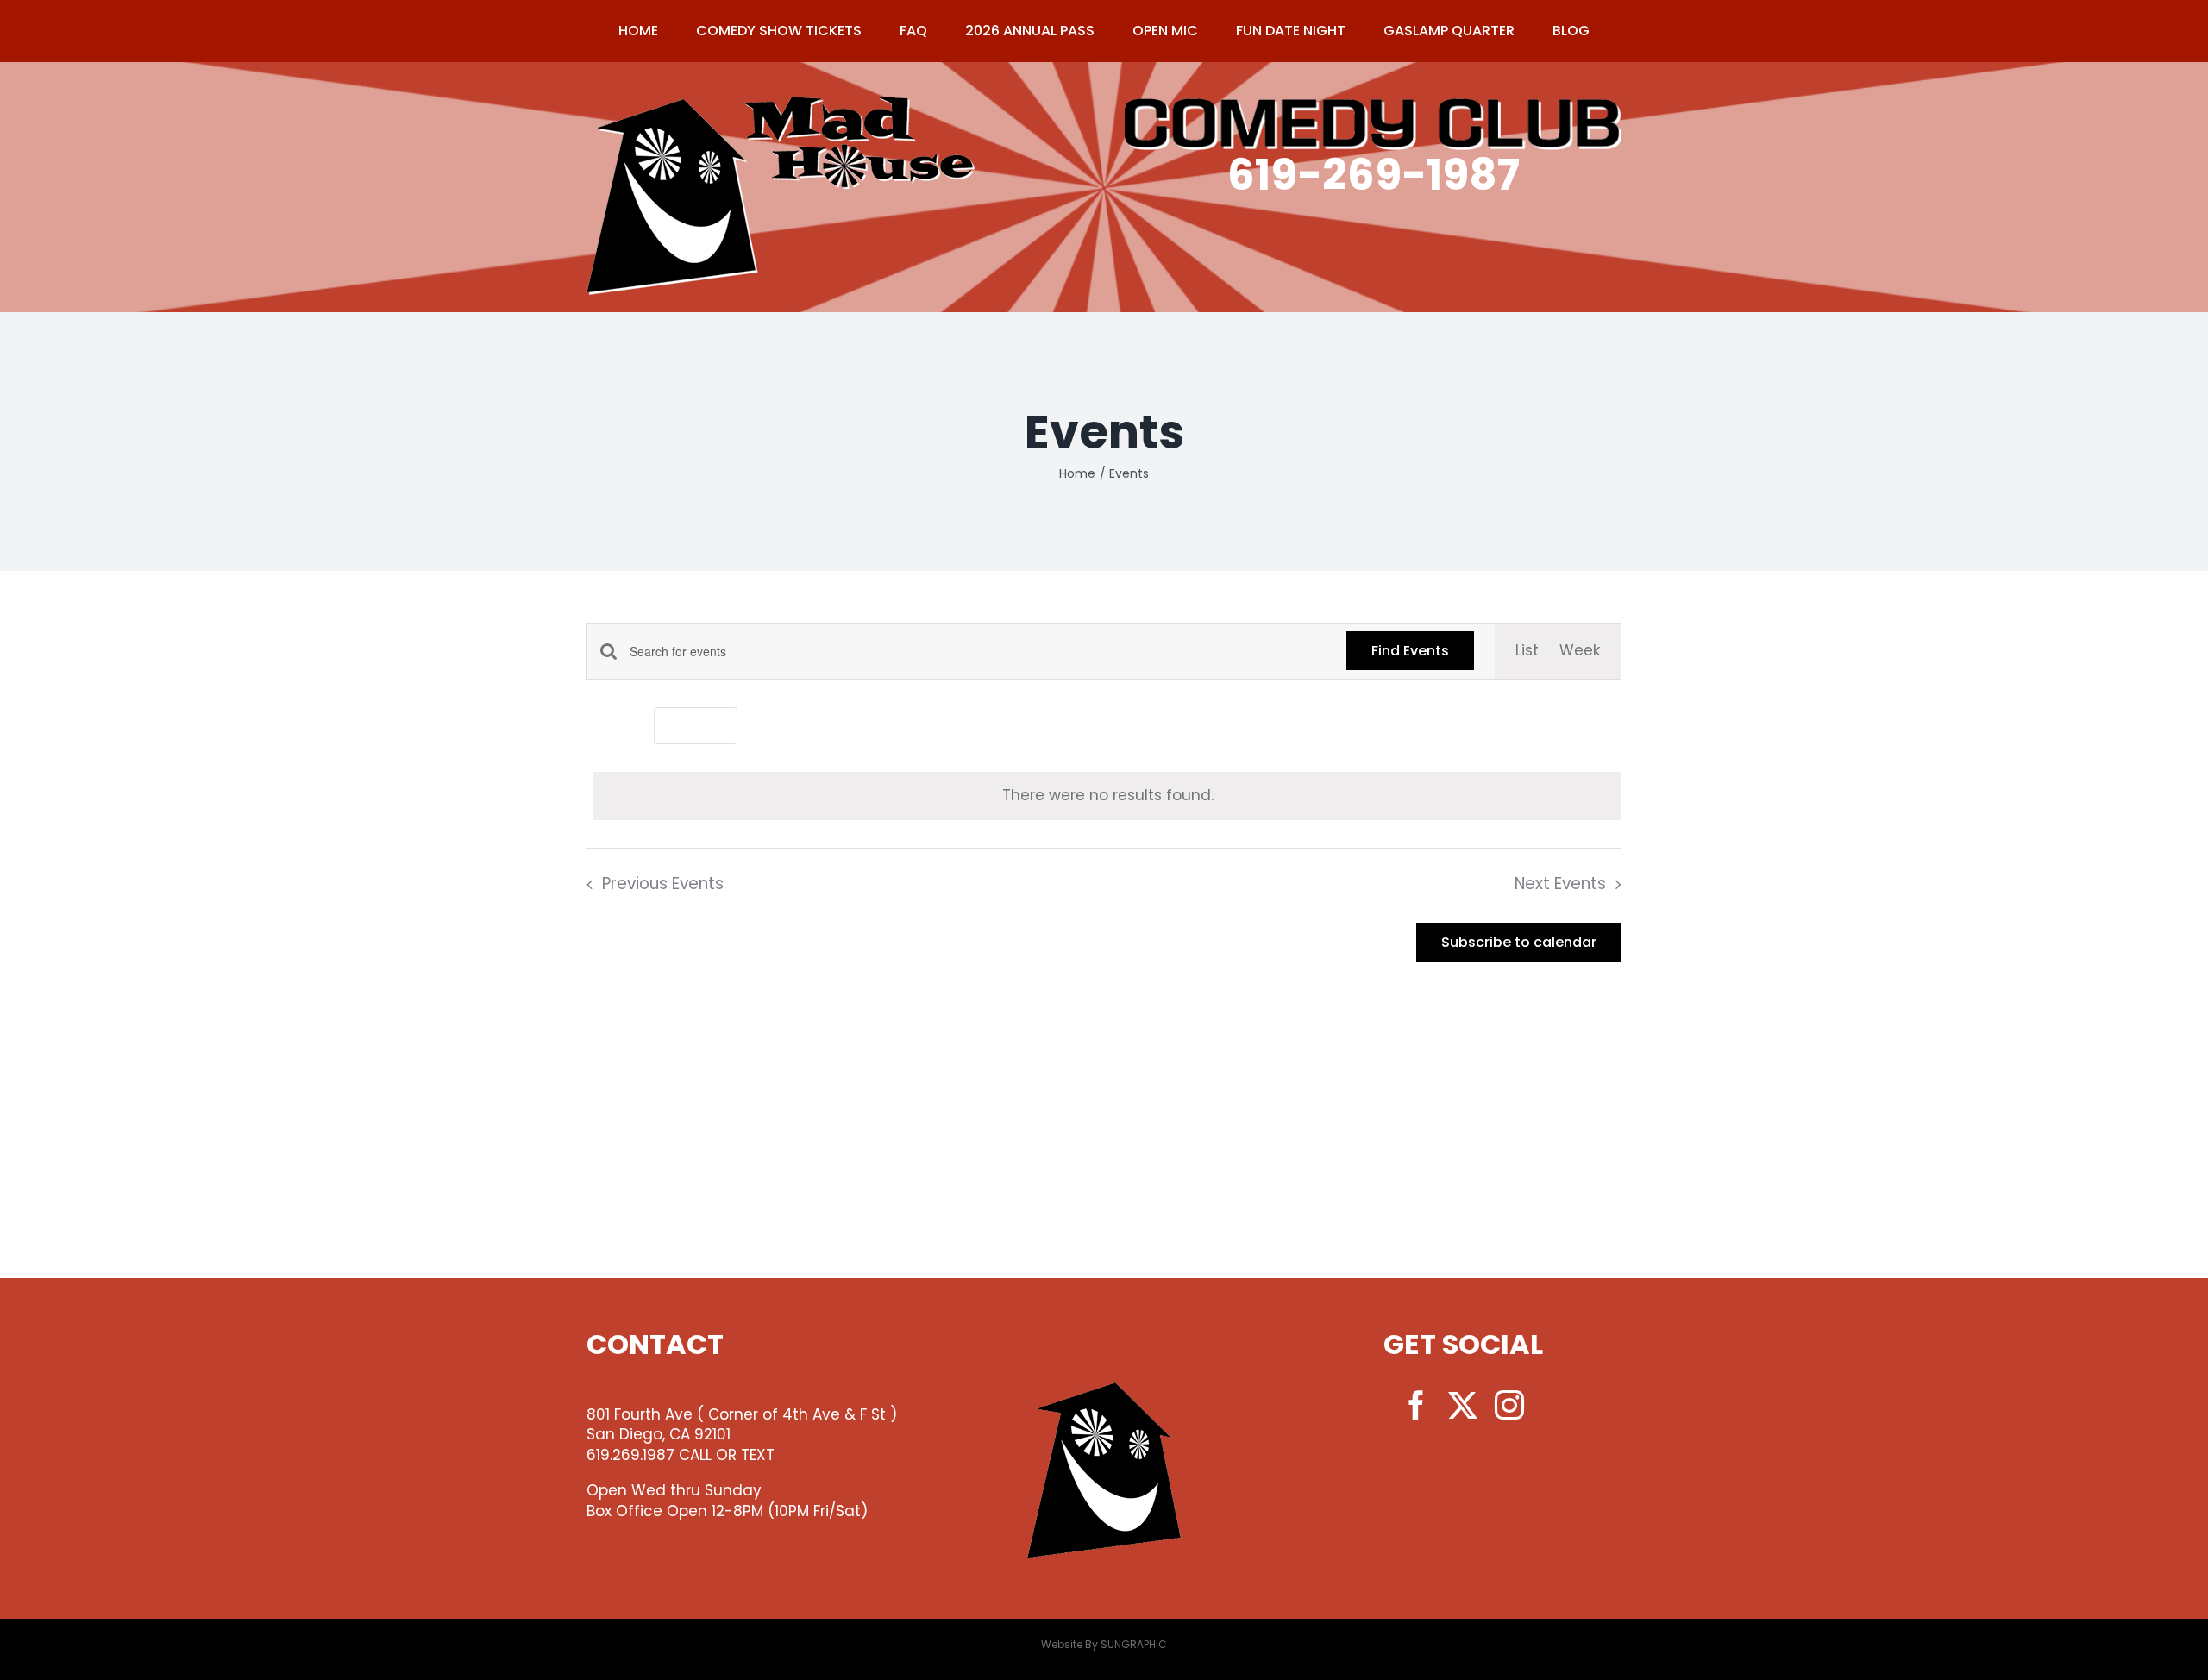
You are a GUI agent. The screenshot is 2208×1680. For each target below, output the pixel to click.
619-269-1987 (1374, 175)
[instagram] (1509, 1405)
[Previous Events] (597, 726)
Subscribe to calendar (1519, 942)
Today (696, 725)
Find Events (1410, 651)
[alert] (1107, 796)
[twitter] (1463, 1405)
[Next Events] (627, 726)
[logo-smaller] (781, 103)
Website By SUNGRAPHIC (1104, 1644)
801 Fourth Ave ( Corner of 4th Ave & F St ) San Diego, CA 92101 (742, 1425)
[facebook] (1416, 1405)
